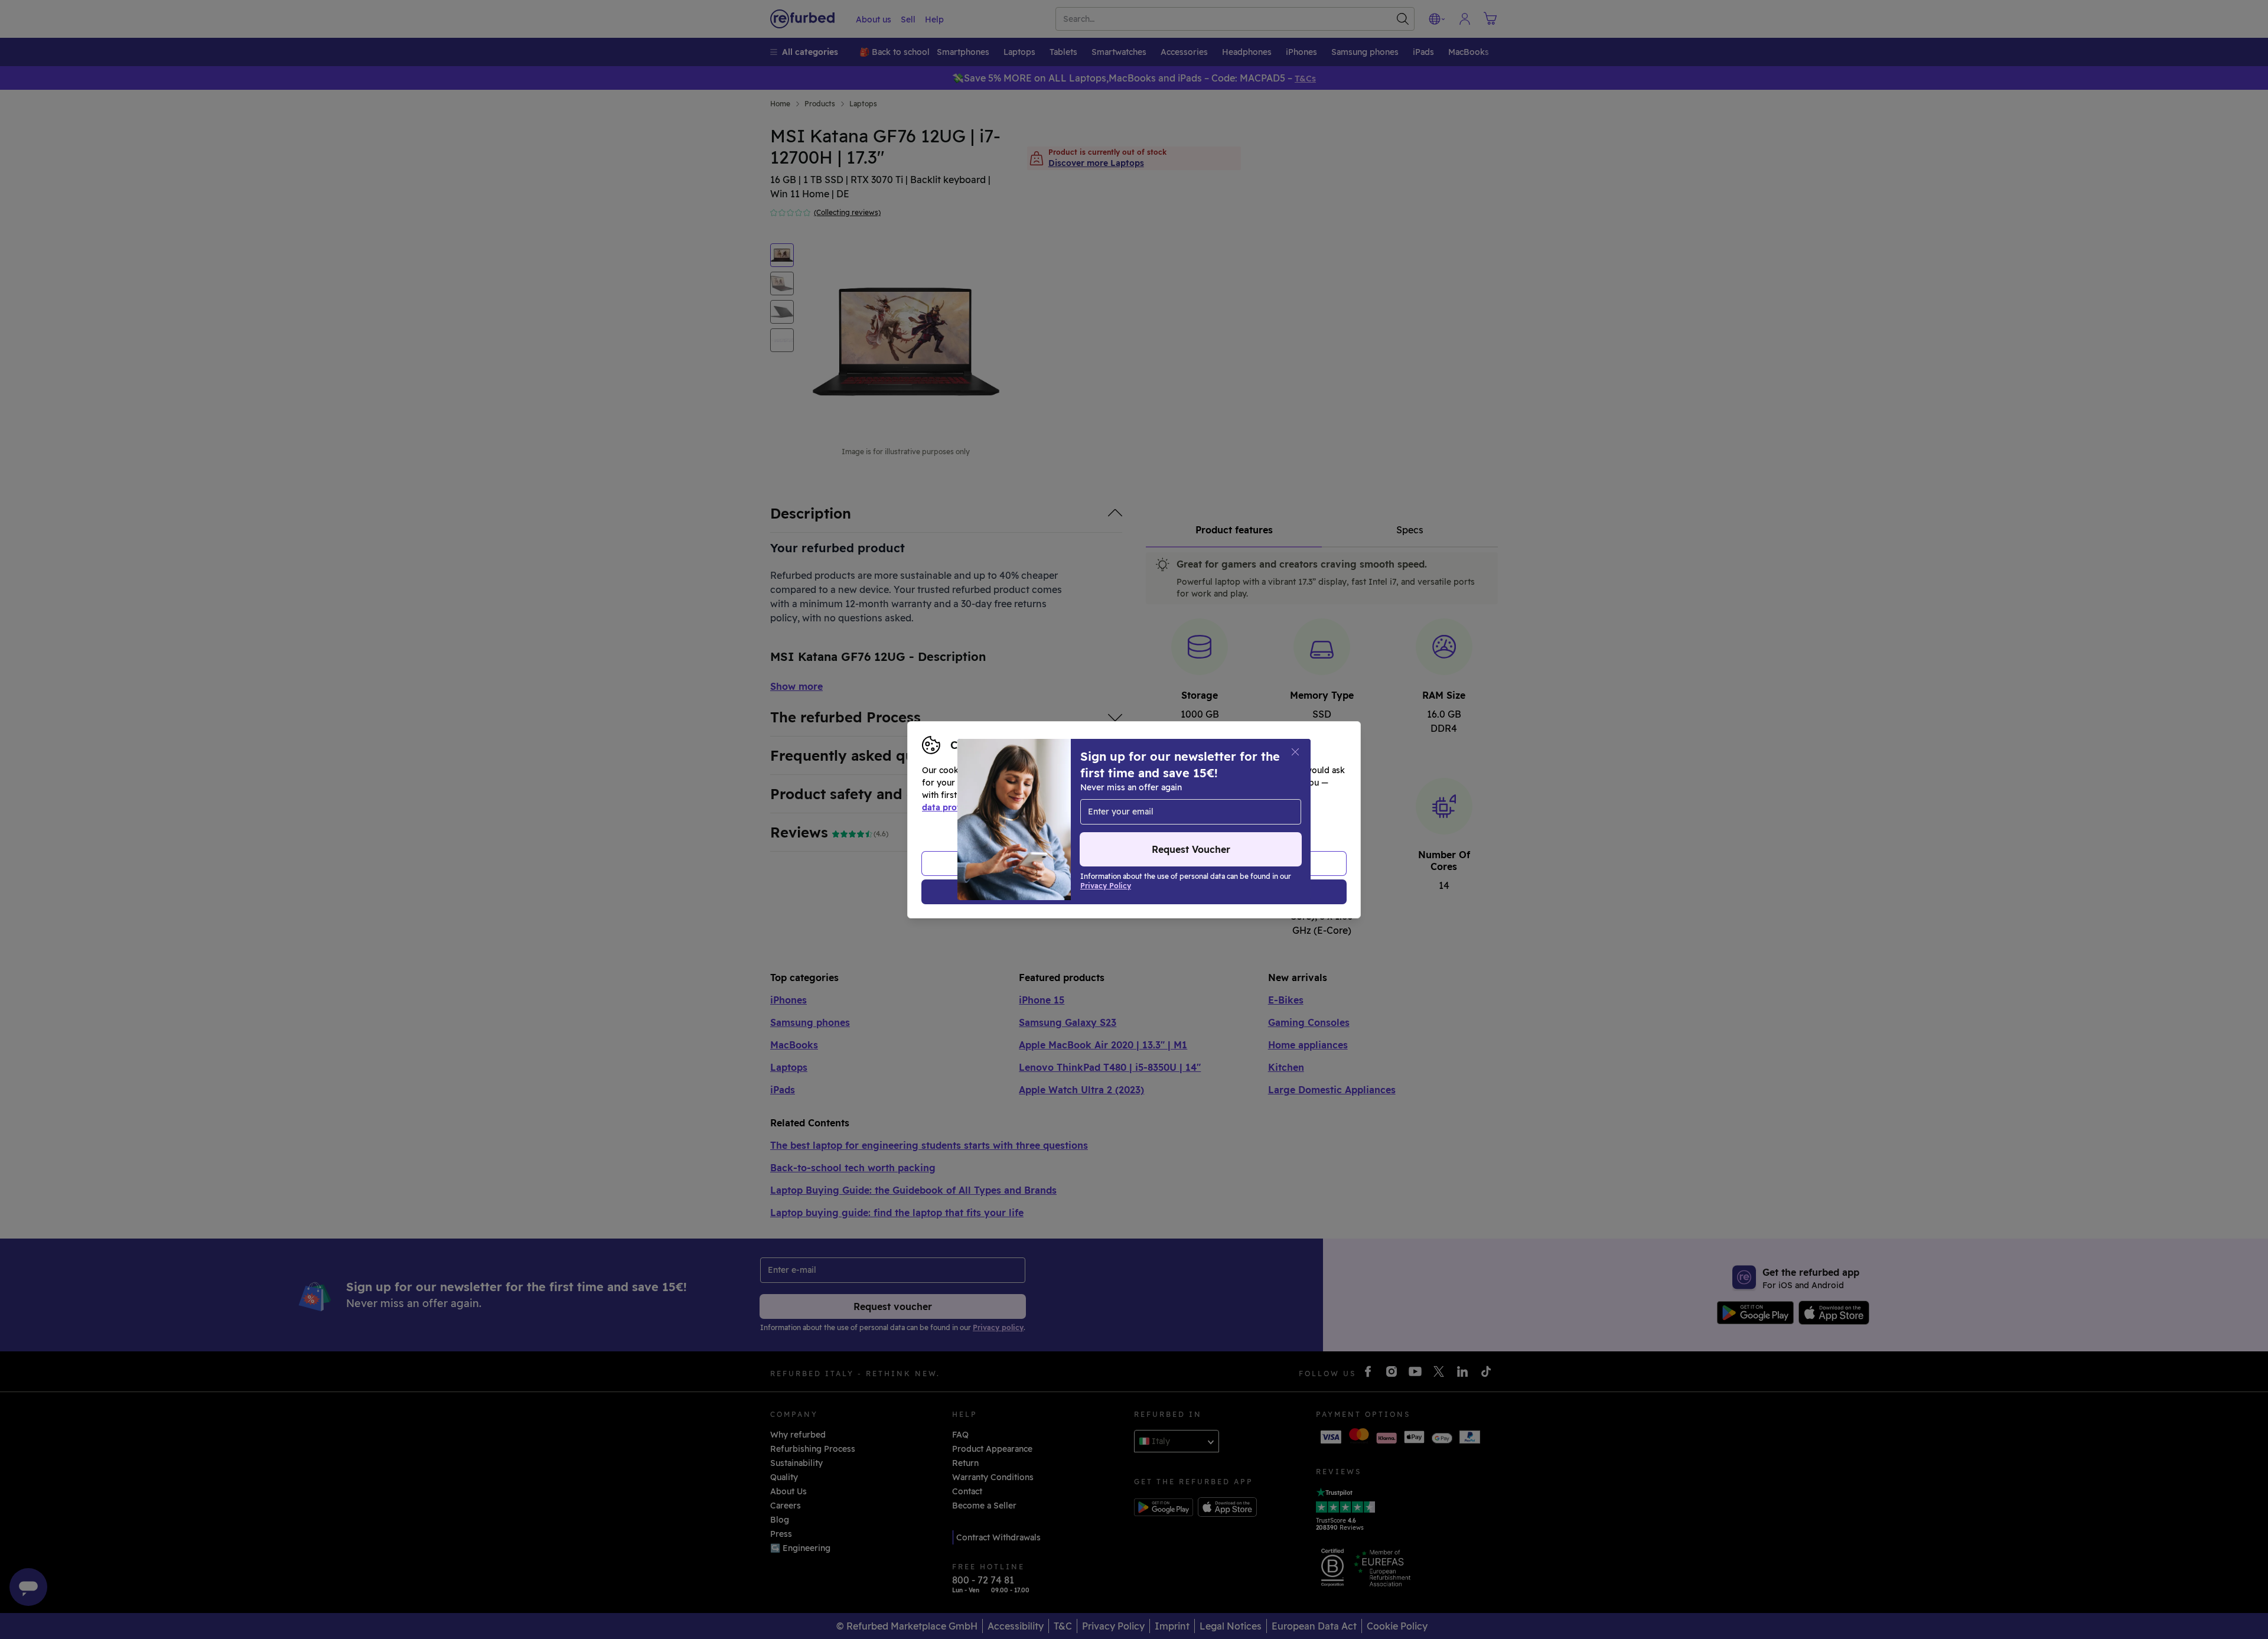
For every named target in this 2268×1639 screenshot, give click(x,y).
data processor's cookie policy (1194, 807)
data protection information (980, 807)
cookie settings (1170, 795)
